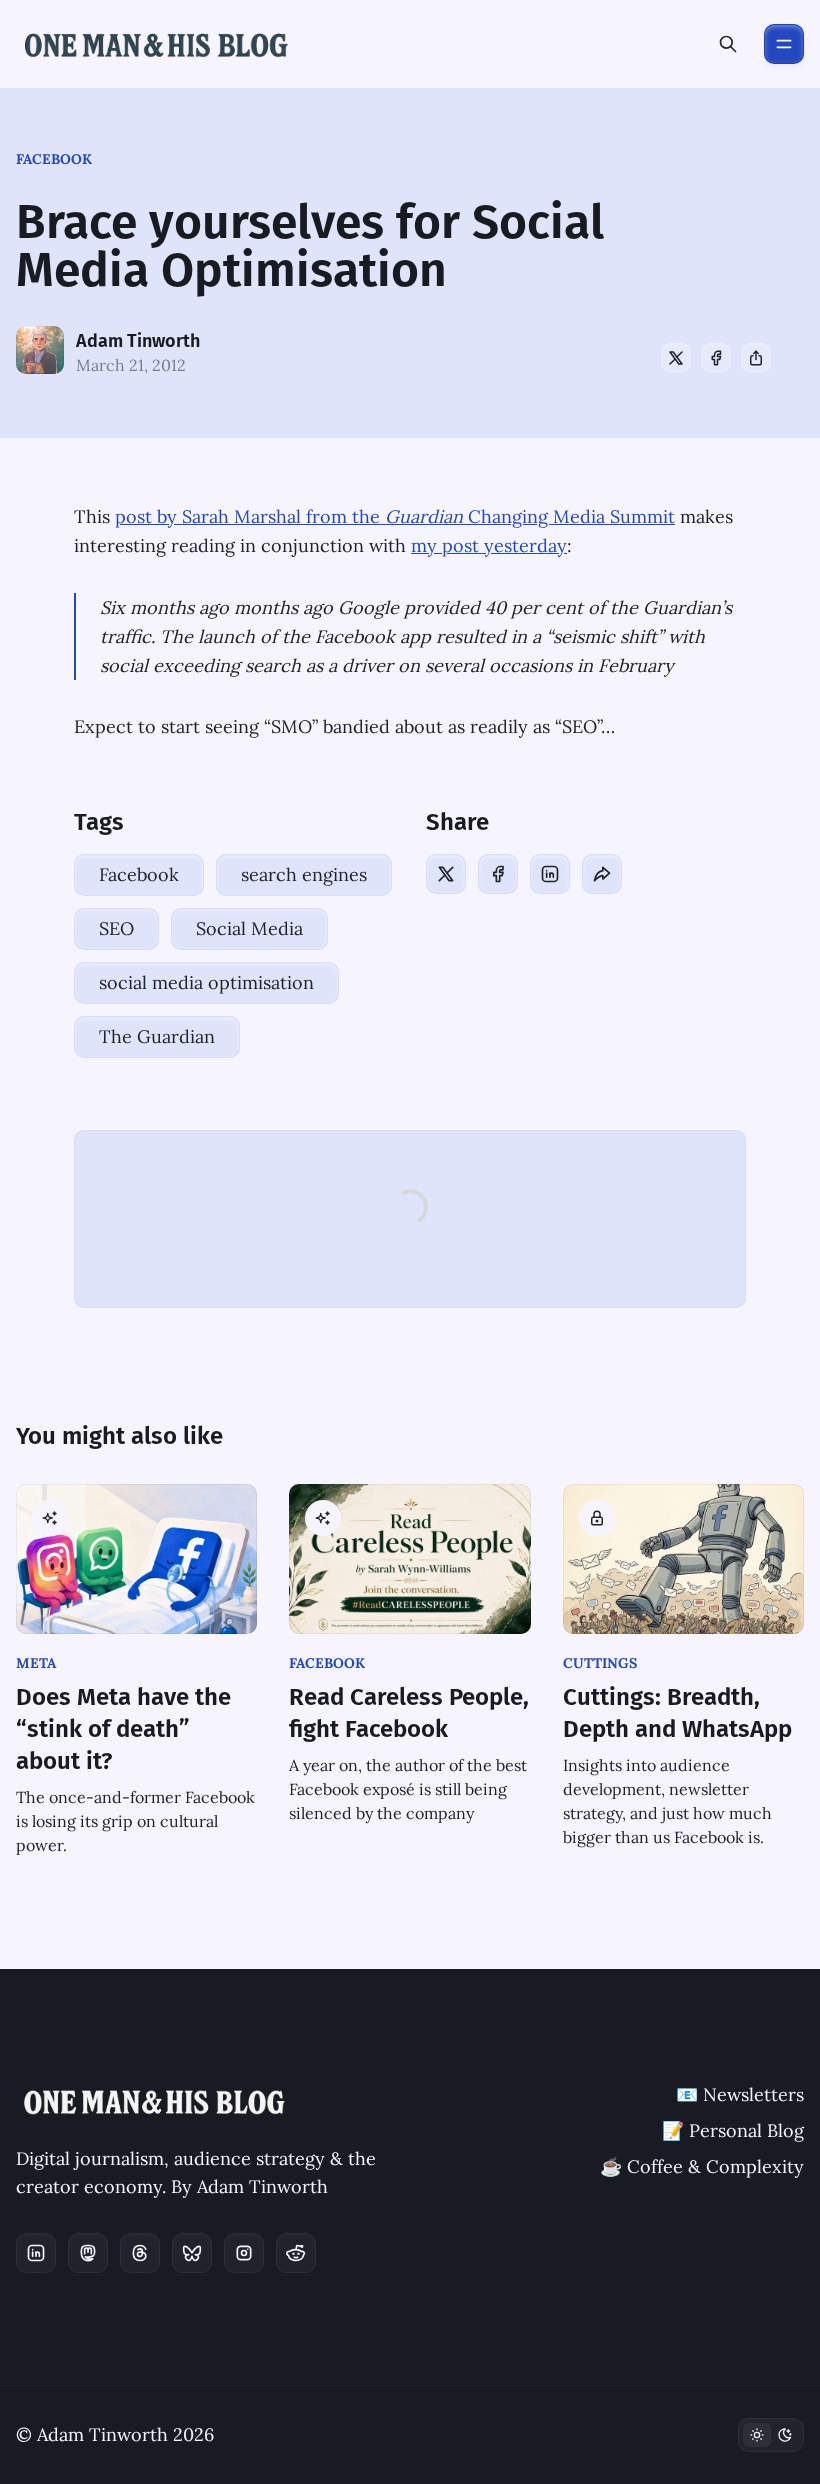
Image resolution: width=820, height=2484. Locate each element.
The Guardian (157, 1036)
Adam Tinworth (138, 341)
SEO (116, 928)
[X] (676, 358)
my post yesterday (489, 545)
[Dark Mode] (771, 2435)
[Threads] (140, 2253)
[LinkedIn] (550, 874)
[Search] (728, 44)
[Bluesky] (192, 2253)
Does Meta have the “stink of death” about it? (123, 1729)
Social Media (249, 928)
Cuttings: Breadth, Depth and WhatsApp (677, 1713)
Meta (36, 1663)
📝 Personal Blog (733, 2130)
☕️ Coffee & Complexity (702, 2166)
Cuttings (600, 1663)
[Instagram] (244, 2253)
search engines (304, 874)
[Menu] (784, 44)
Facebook (54, 159)
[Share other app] (756, 358)
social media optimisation (206, 982)
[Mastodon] (88, 2253)
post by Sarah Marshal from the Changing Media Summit (395, 516)
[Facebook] (716, 358)
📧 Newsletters (740, 2094)
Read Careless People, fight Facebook (409, 1713)
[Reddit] (296, 2253)
